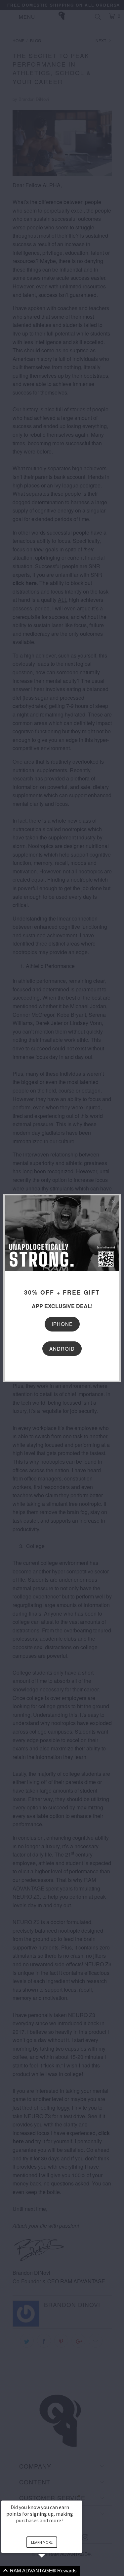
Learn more (42, 2542)
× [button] (79, 2496)
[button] (50, 2571)
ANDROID (62, 1348)
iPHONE (62, 1324)
